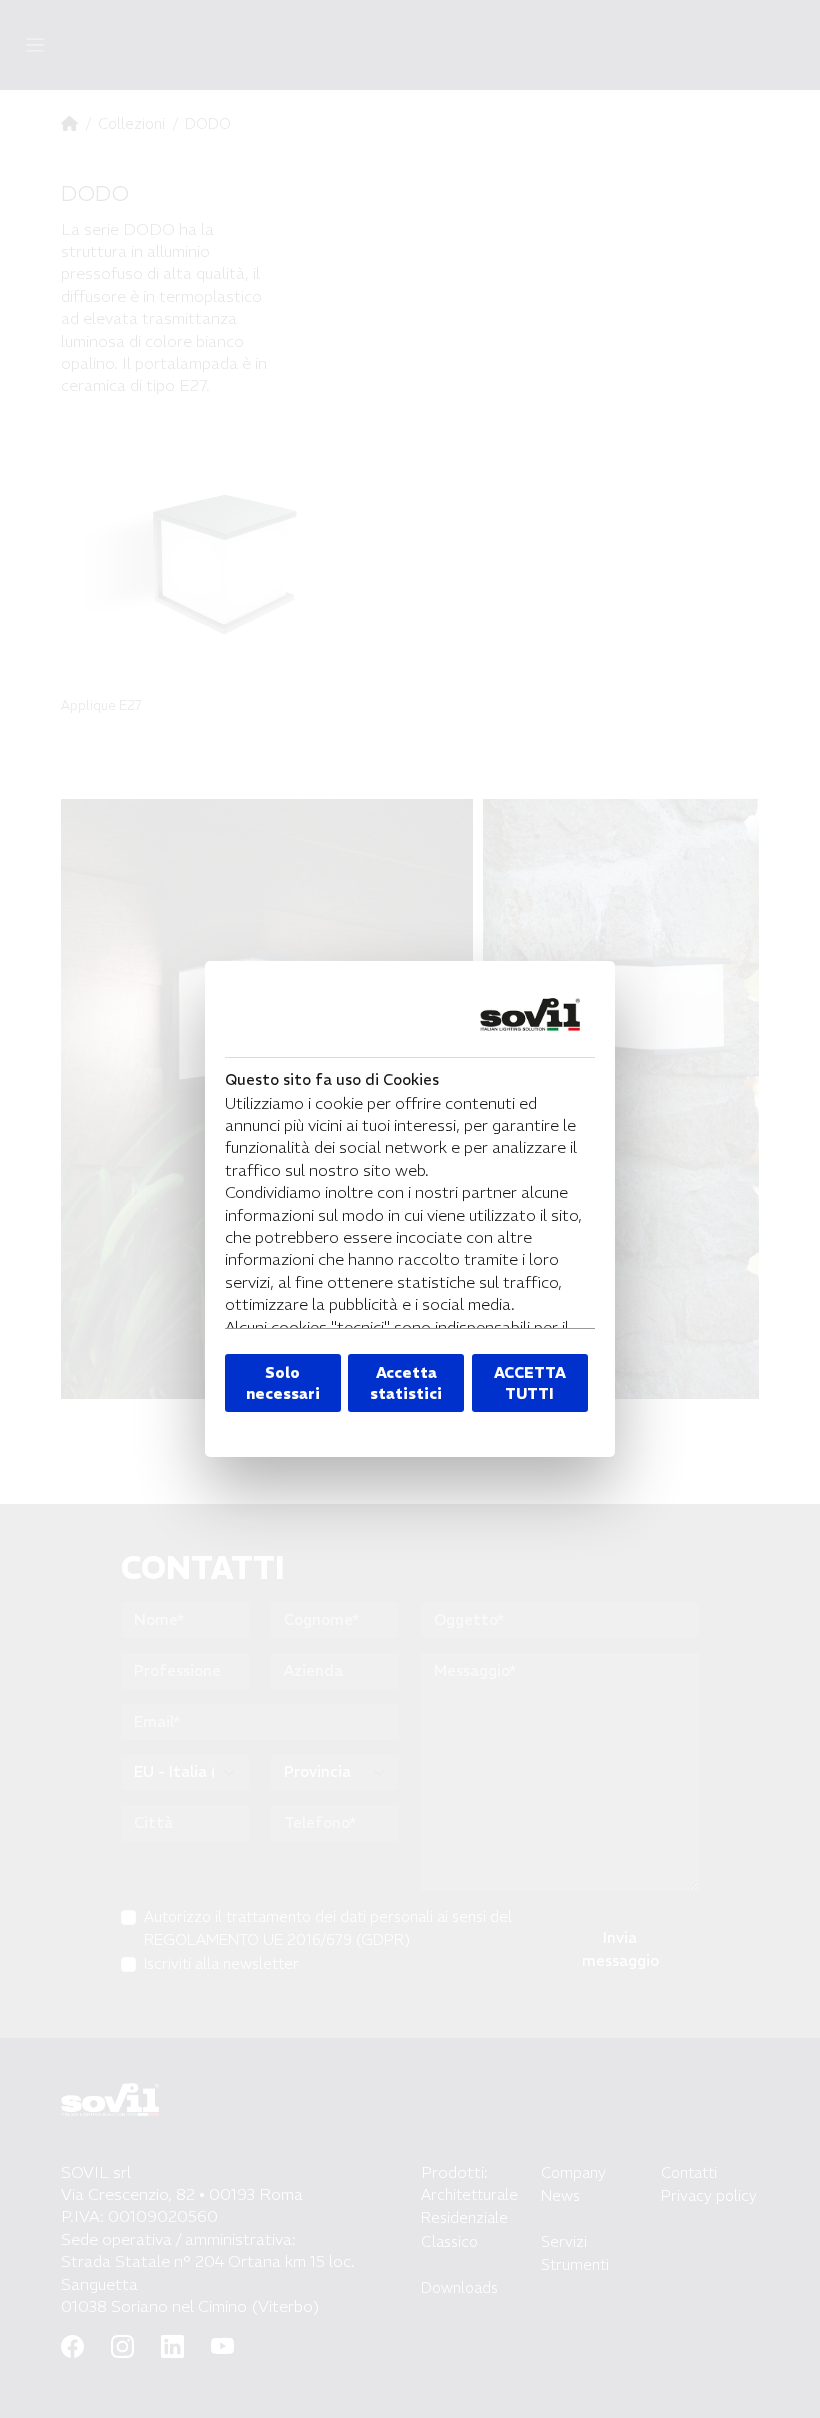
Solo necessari (283, 1383)
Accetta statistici (406, 1383)
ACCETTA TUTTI (530, 1383)
